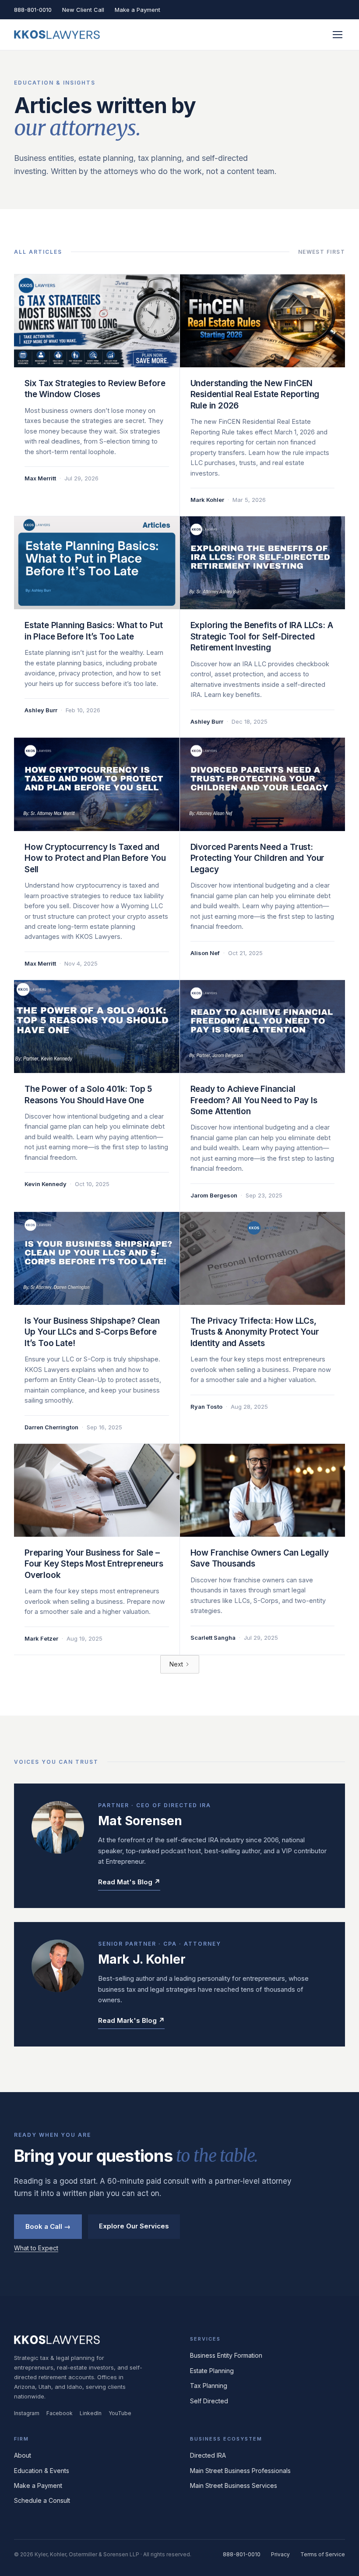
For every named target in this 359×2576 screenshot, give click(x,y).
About (23, 2455)
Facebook (60, 2413)
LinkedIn (91, 2413)
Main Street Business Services (234, 2485)
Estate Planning (212, 2371)
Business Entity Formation (226, 2355)
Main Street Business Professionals (240, 2471)
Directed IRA (208, 2455)
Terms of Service (323, 2554)
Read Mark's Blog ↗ (131, 2020)
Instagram (27, 2413)
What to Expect (36, 2248)
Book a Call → (48, 2226)
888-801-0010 (33, 10)
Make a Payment (137, 10)
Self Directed (209, 2401)
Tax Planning (209, 2386)
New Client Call (83, 10)
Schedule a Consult (42, 2500)
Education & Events (42, 2471)
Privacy (280, 2554)
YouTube (120, 2413)
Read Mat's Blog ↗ (129, 1882)
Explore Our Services (134, 2226)
